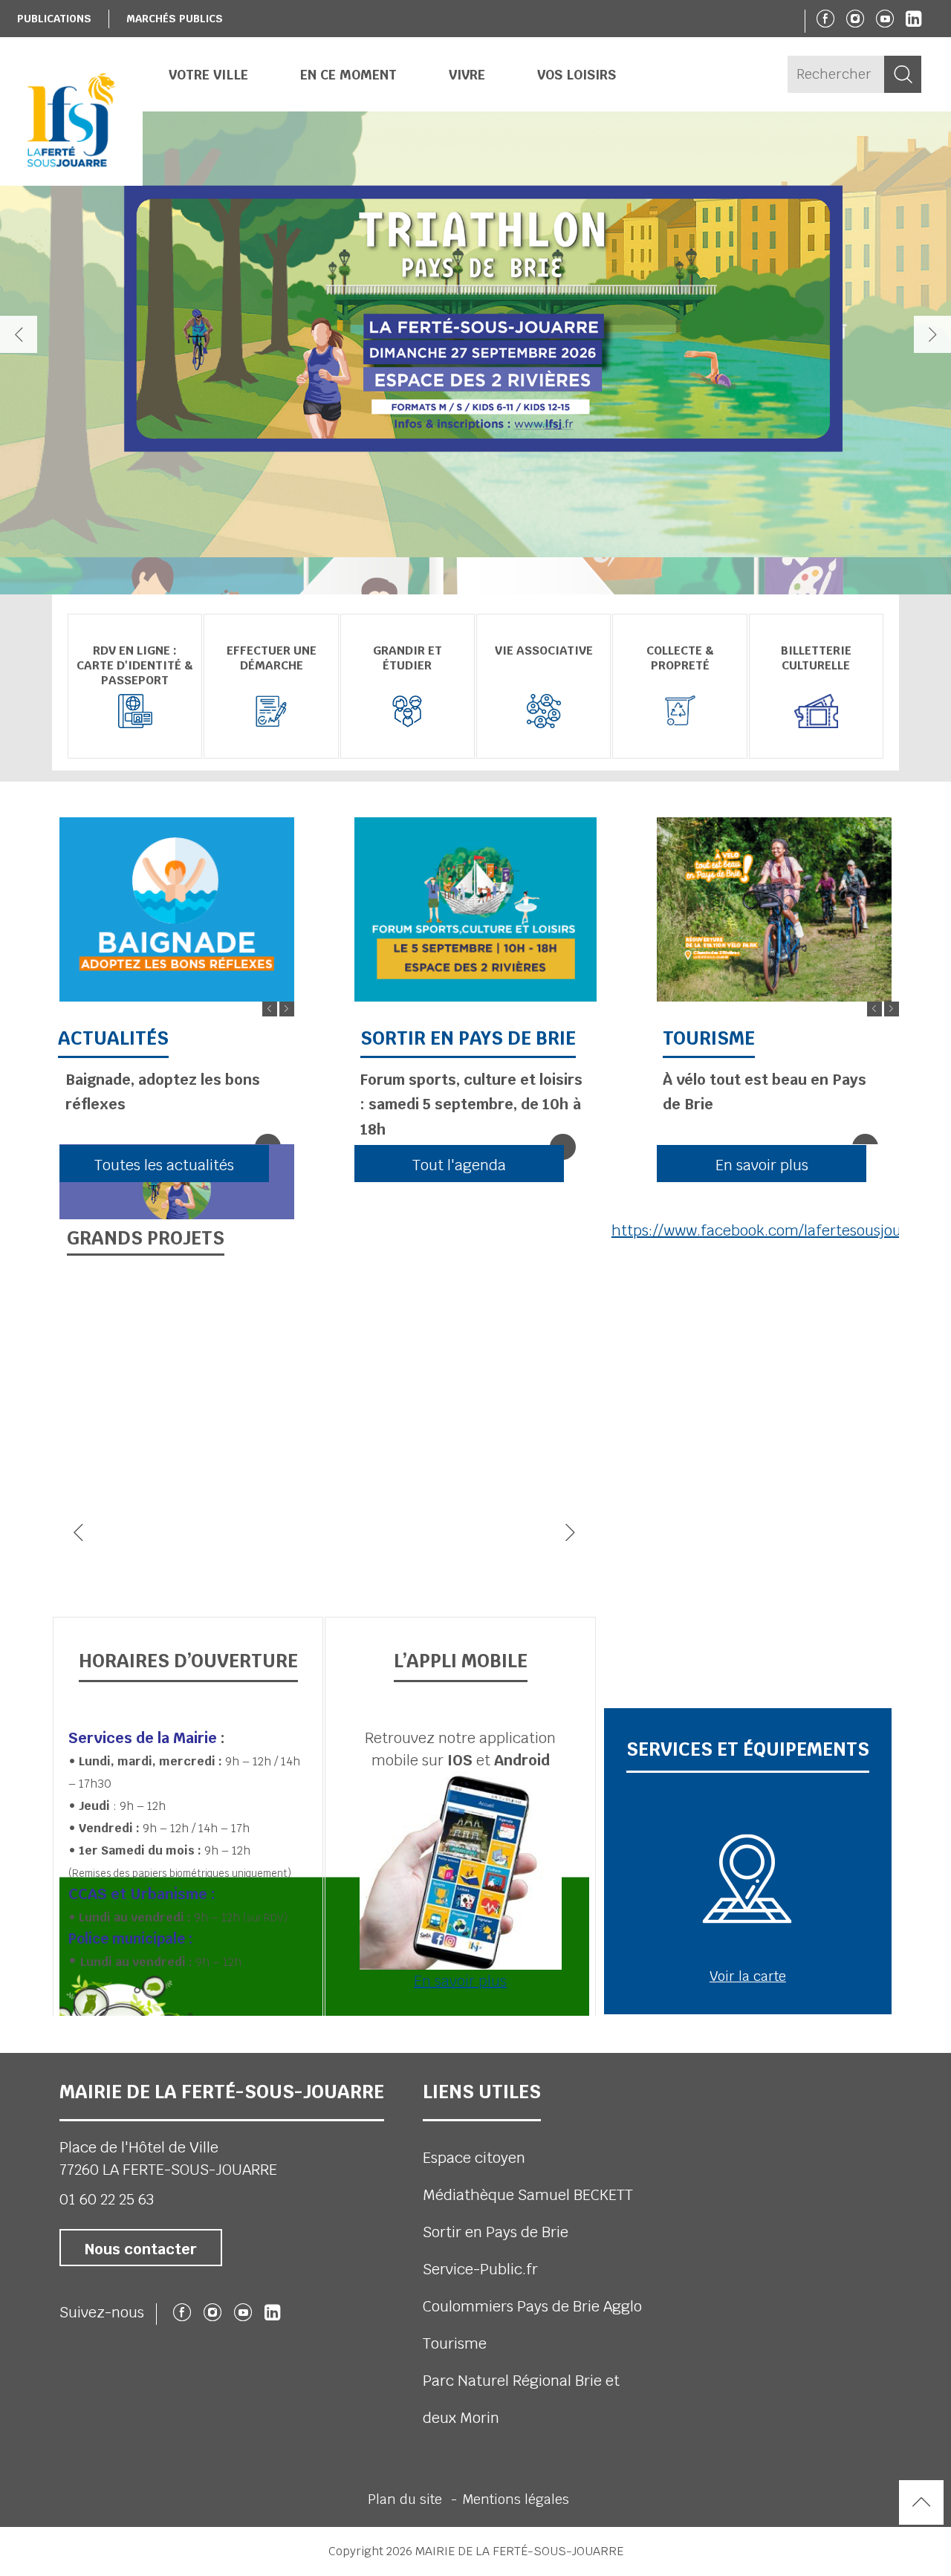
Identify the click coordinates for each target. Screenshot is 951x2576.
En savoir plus (460, 1981)
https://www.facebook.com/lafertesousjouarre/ (773, 1230)
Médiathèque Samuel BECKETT (528, 2195)
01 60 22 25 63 (107, 2199)
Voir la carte (748, 1976)
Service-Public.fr (480, 2269)
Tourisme (455, 2343)
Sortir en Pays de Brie (496, 2232)
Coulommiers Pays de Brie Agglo (532, 2306)
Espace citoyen (474, 2158)
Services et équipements (748, 1749)
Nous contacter (141, 2249)
